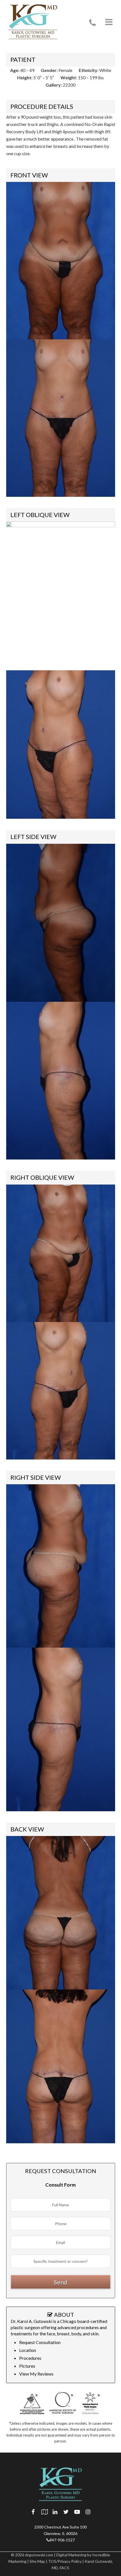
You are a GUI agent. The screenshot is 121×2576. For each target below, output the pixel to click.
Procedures (30, 2358)
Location (28, 2350)
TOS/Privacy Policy (65, 2561)
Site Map (37, 2561)
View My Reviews (36, 2374)
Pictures (27, 2366)
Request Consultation (40, 2342)
